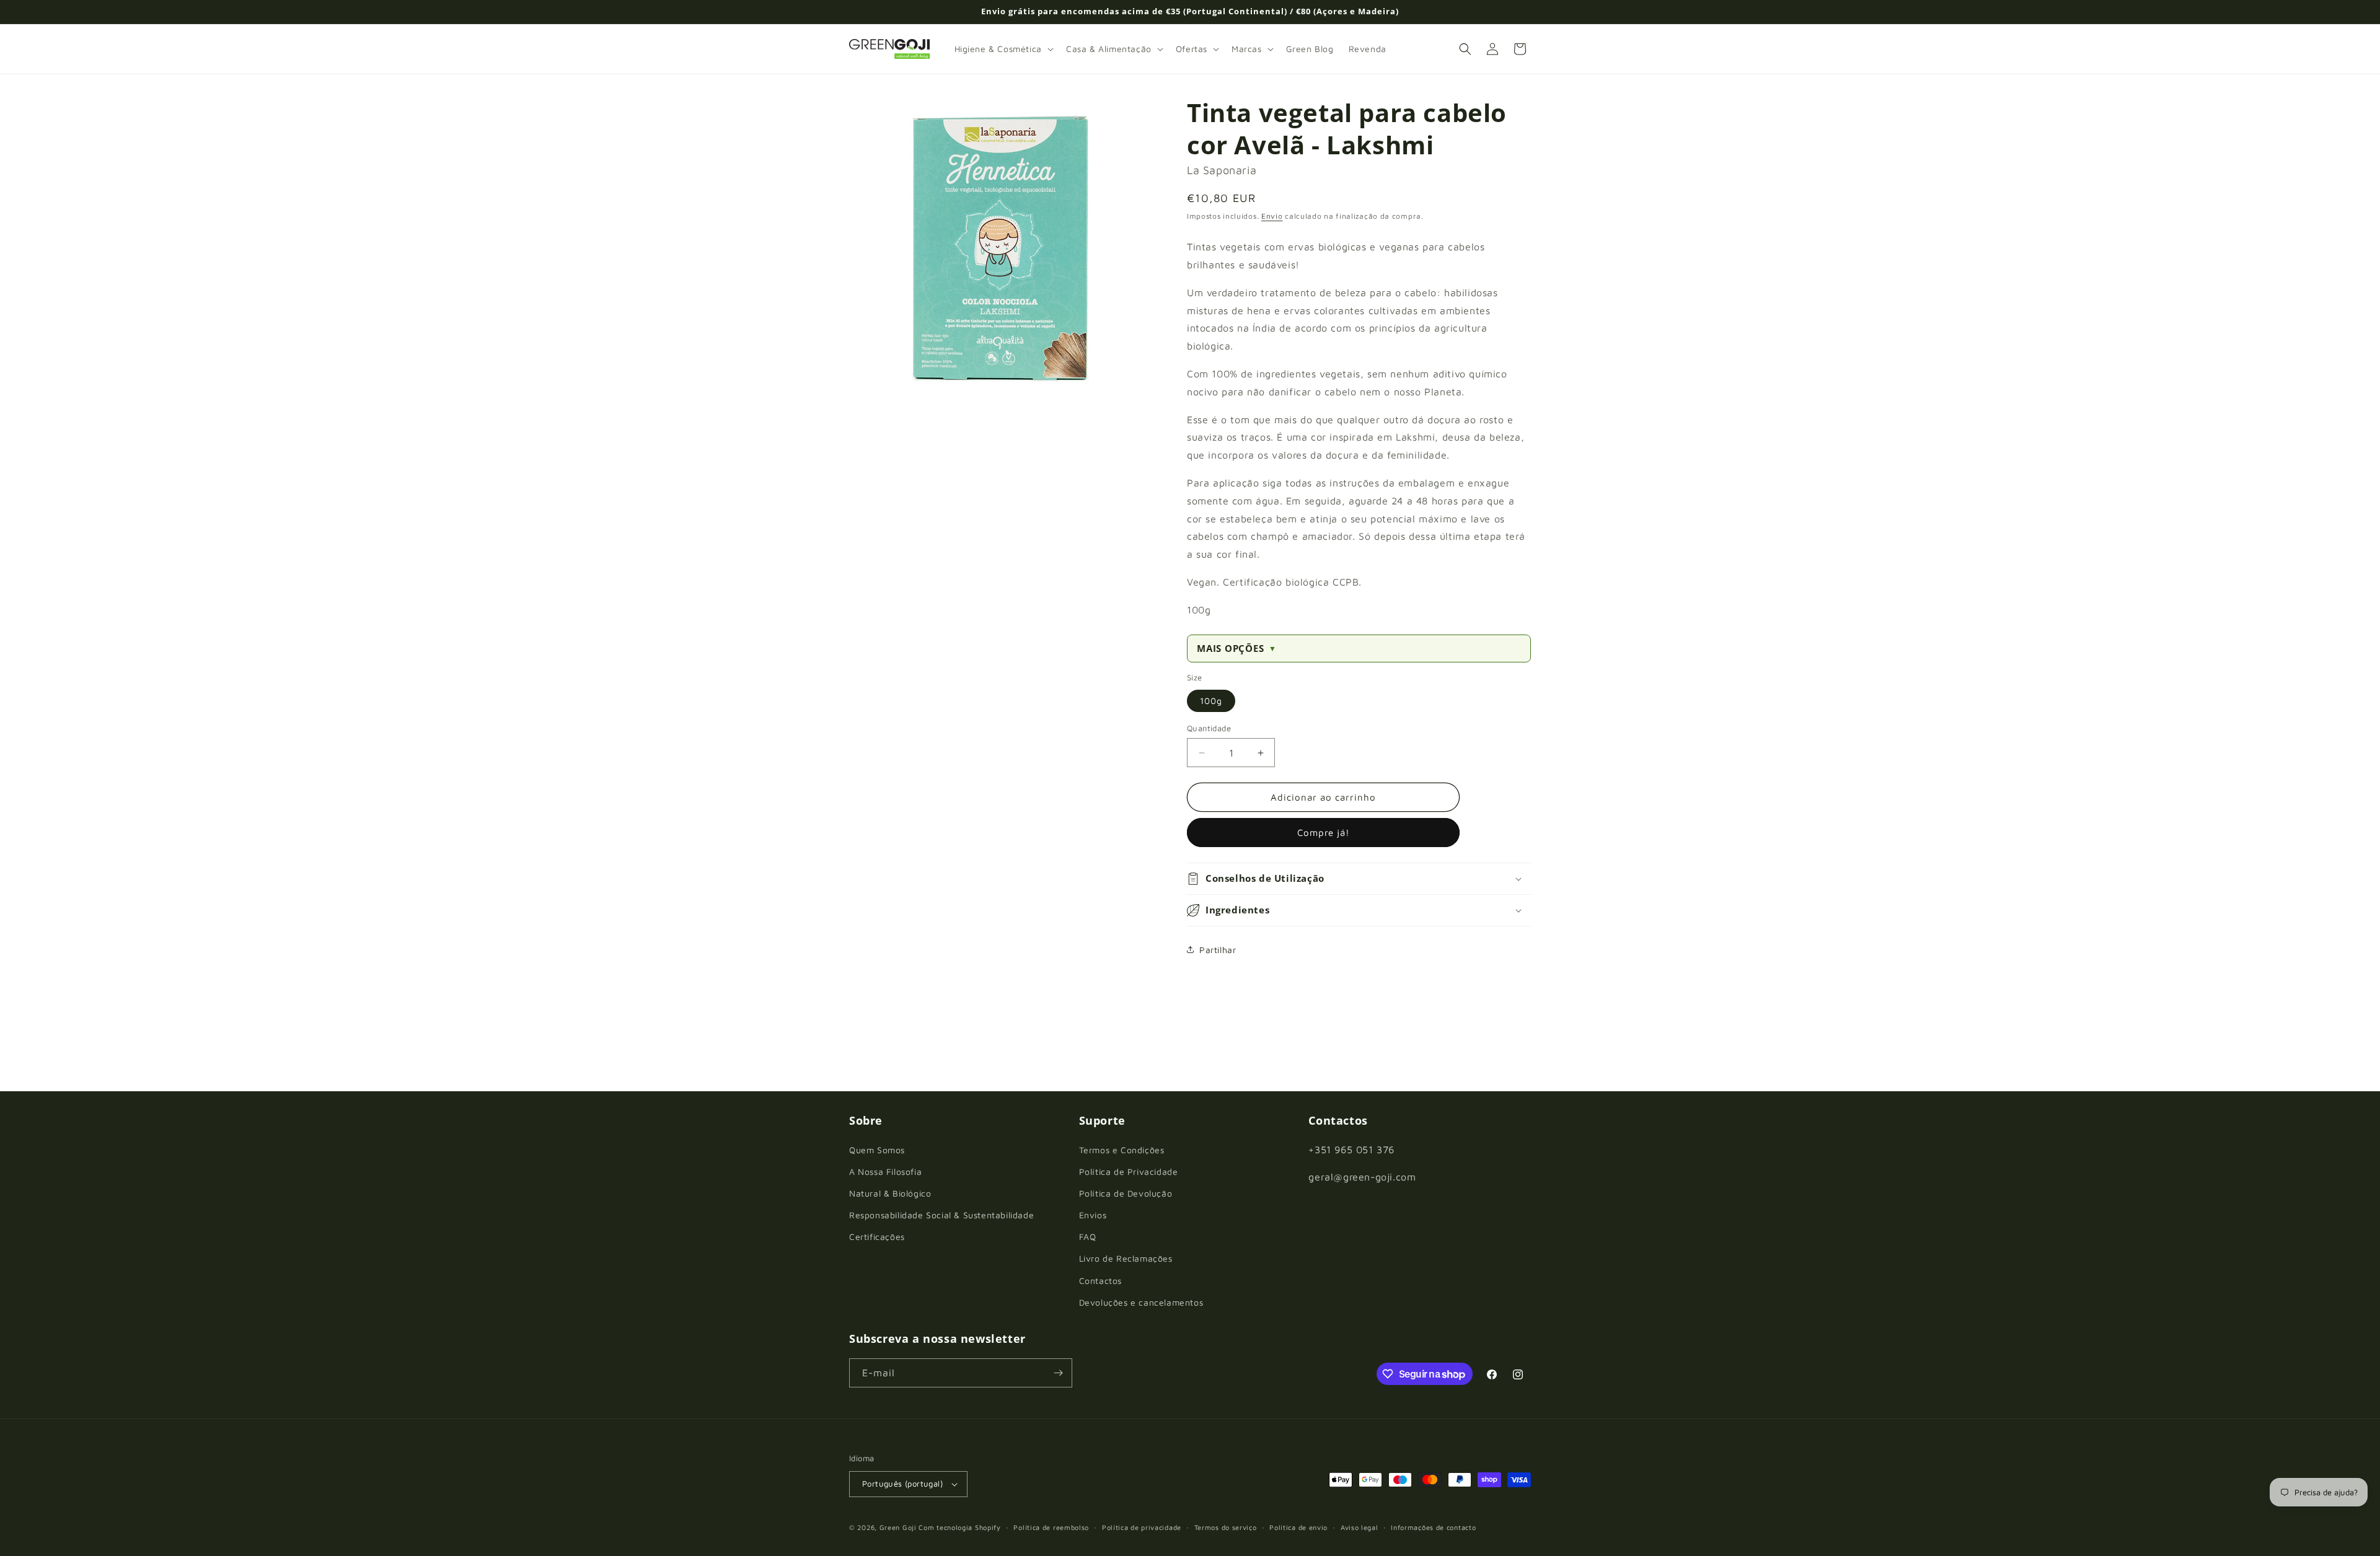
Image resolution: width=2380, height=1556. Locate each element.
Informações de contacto (1433, 1527)
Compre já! (1324, 833)
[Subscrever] (1058, 1373)
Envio (1272, 216)
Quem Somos (877, 1150)
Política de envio (1298, 1527)
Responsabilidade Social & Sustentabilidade (941, 1215)
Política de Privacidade (1129, 1171)
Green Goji (898, 1527)
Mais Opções (1237, 648)
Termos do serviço (1226, 1527)
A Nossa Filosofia (885, 1171)
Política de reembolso (1051, 1527)
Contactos (1100, 1281)
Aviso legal (1360, 1527)
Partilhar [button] (1218, 950)
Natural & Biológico (890, 1193)
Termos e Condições (1122, 1150)
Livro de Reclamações (1126, 1258)
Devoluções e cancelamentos (1141, 1302)
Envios (1093, 1215)
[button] (1003, 49)
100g (1211, 701)
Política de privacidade (1142, 1527)
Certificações (877, 1237)
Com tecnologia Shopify (959, 1527)
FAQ (1088, 1237)
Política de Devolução (1126, 1193)
